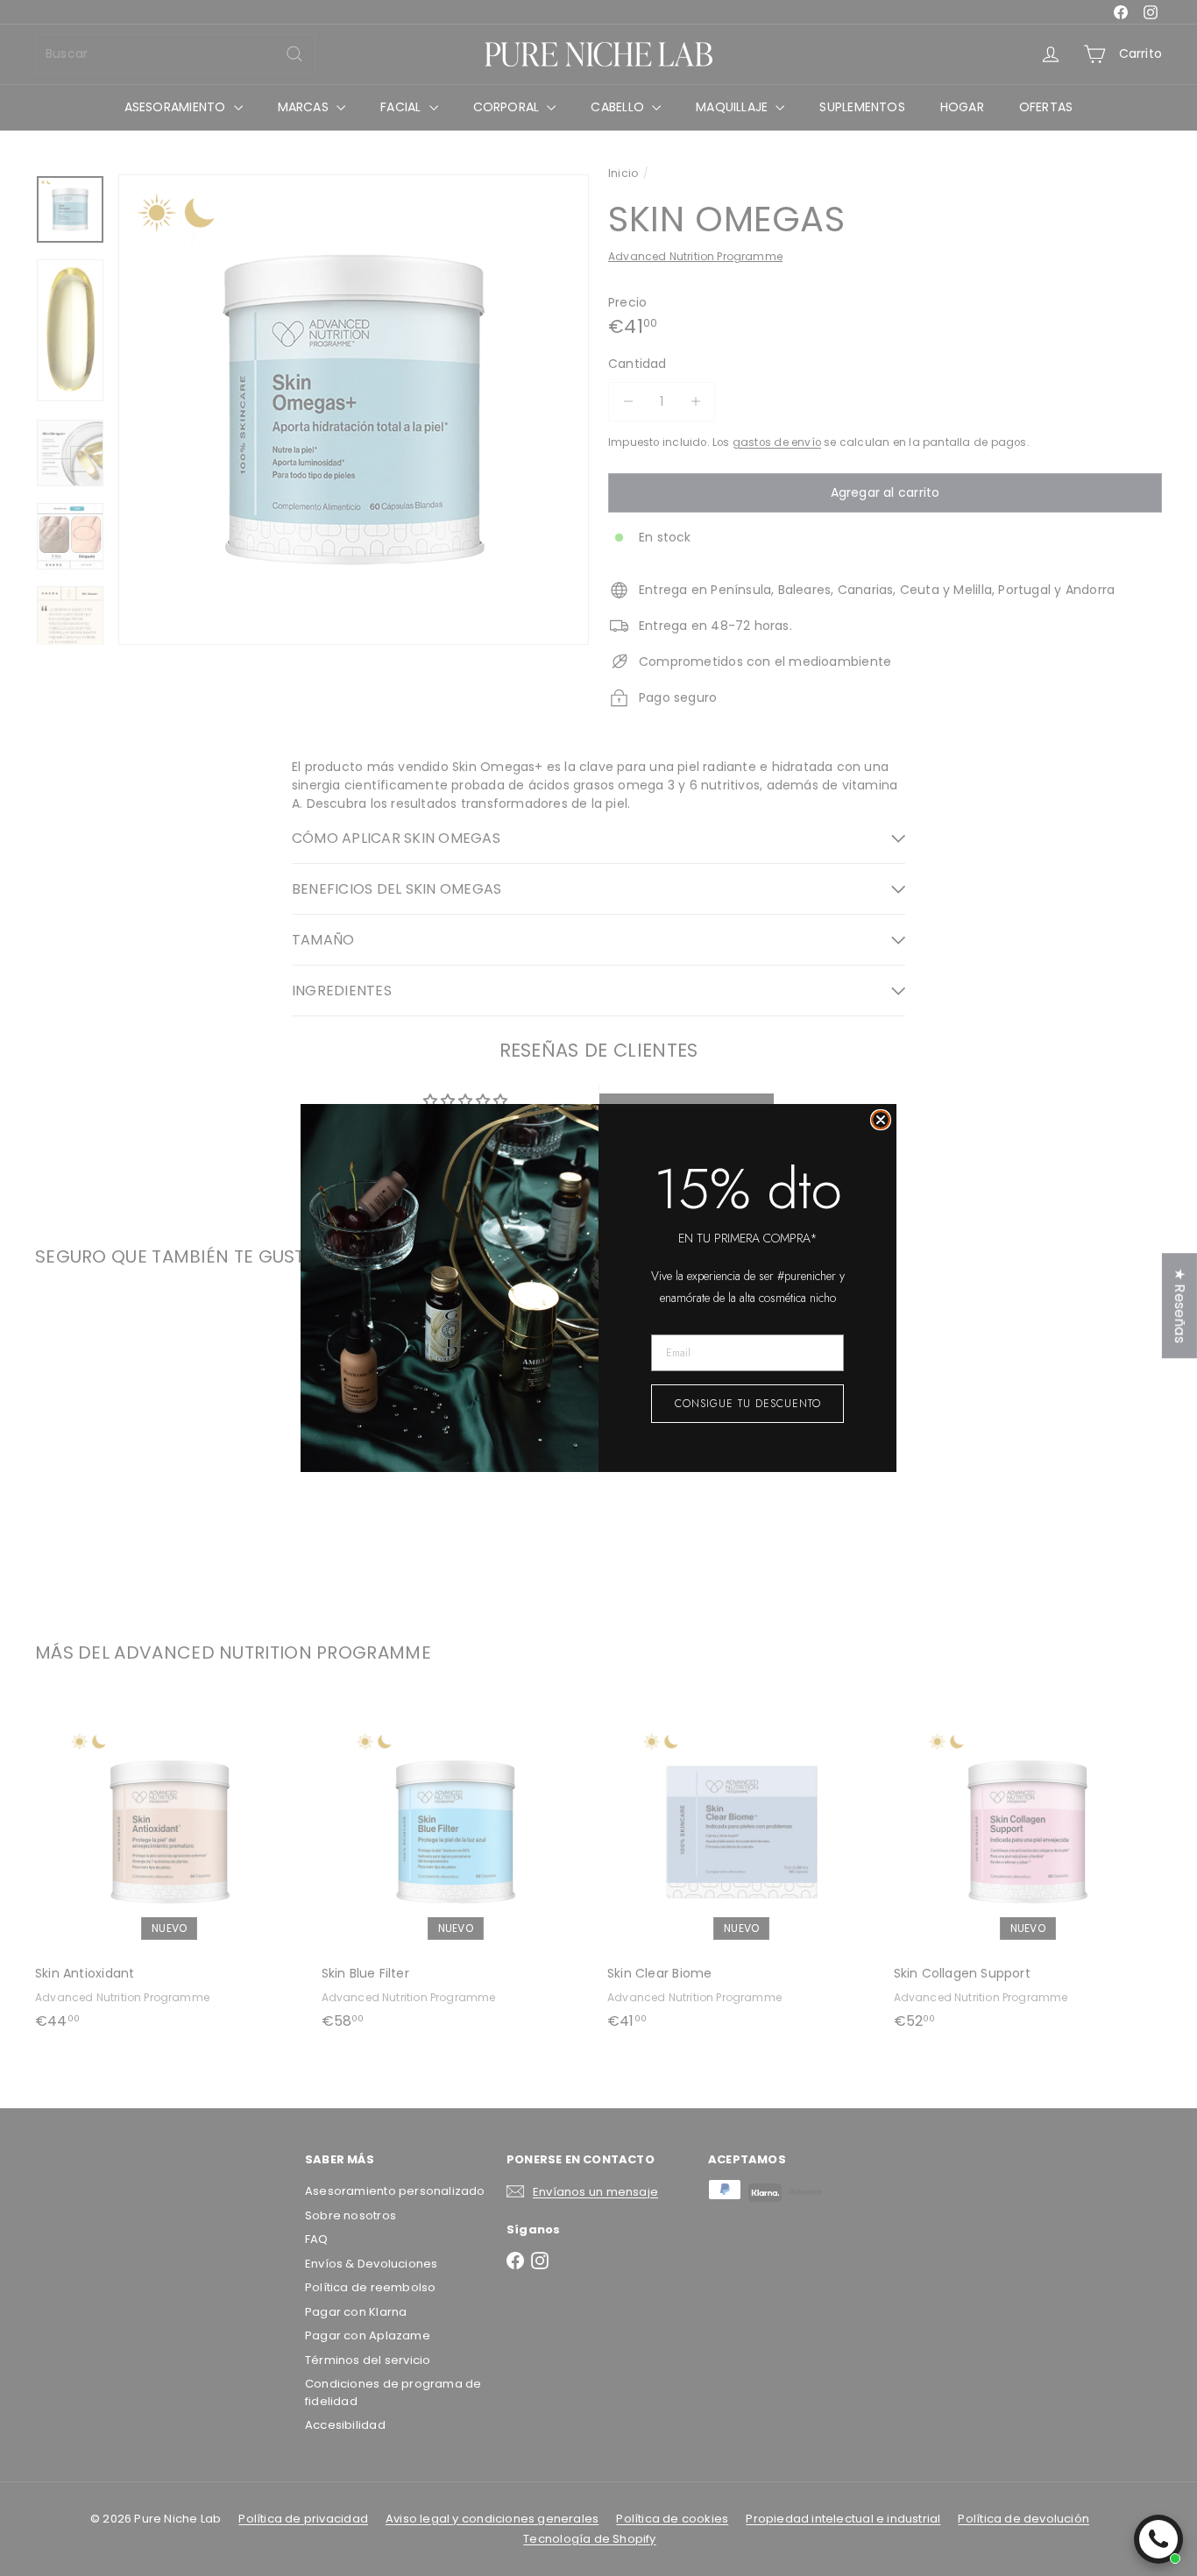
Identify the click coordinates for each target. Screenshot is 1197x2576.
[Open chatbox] (1158, 2539)
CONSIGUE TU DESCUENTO (748, 1404)
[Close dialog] (881, 1120)
